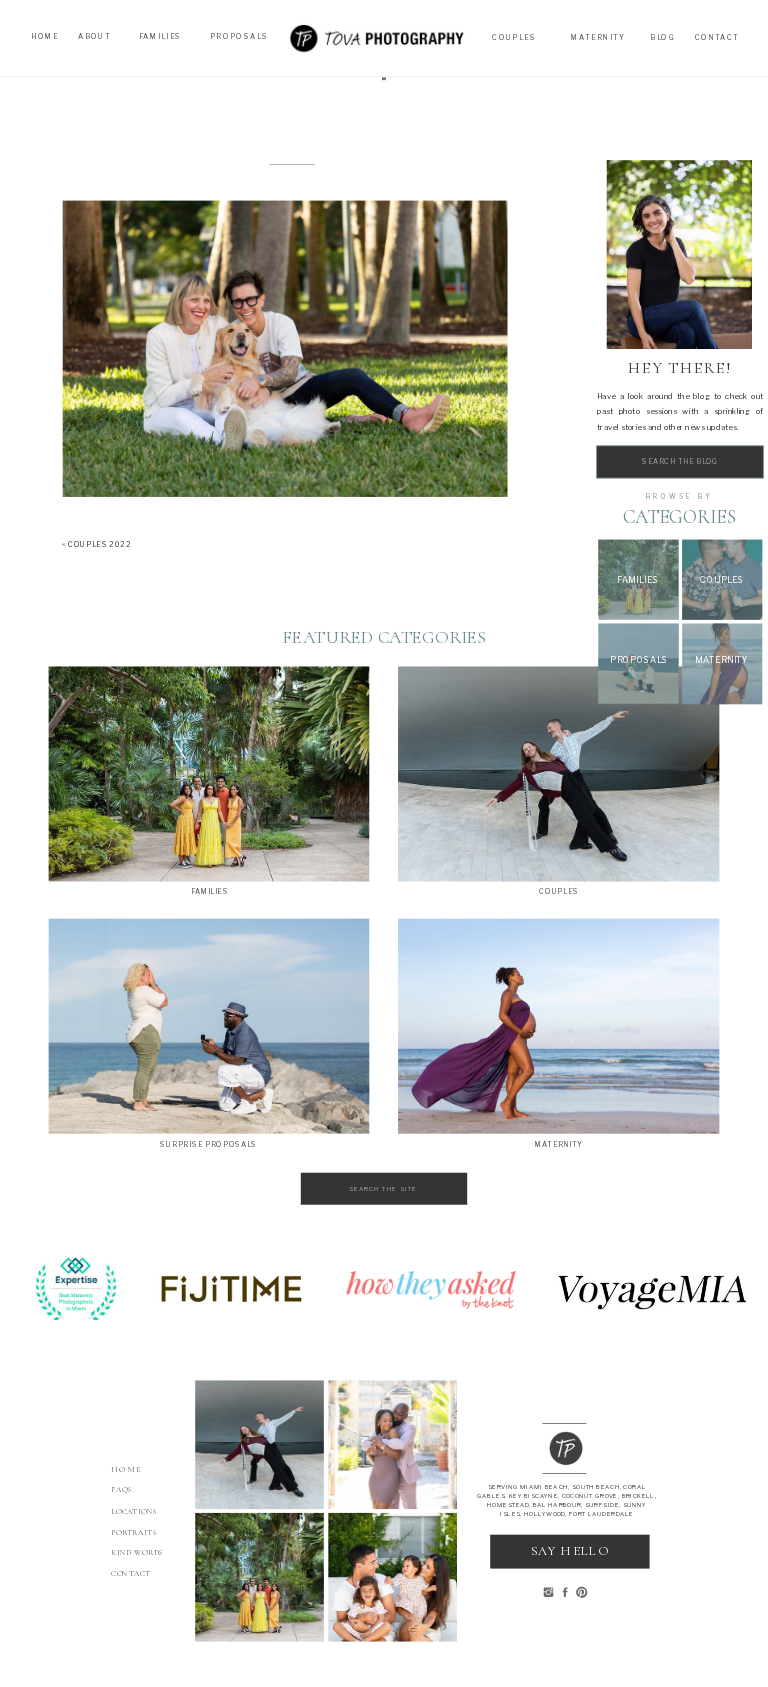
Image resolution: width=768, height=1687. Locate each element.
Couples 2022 (99, 545)
